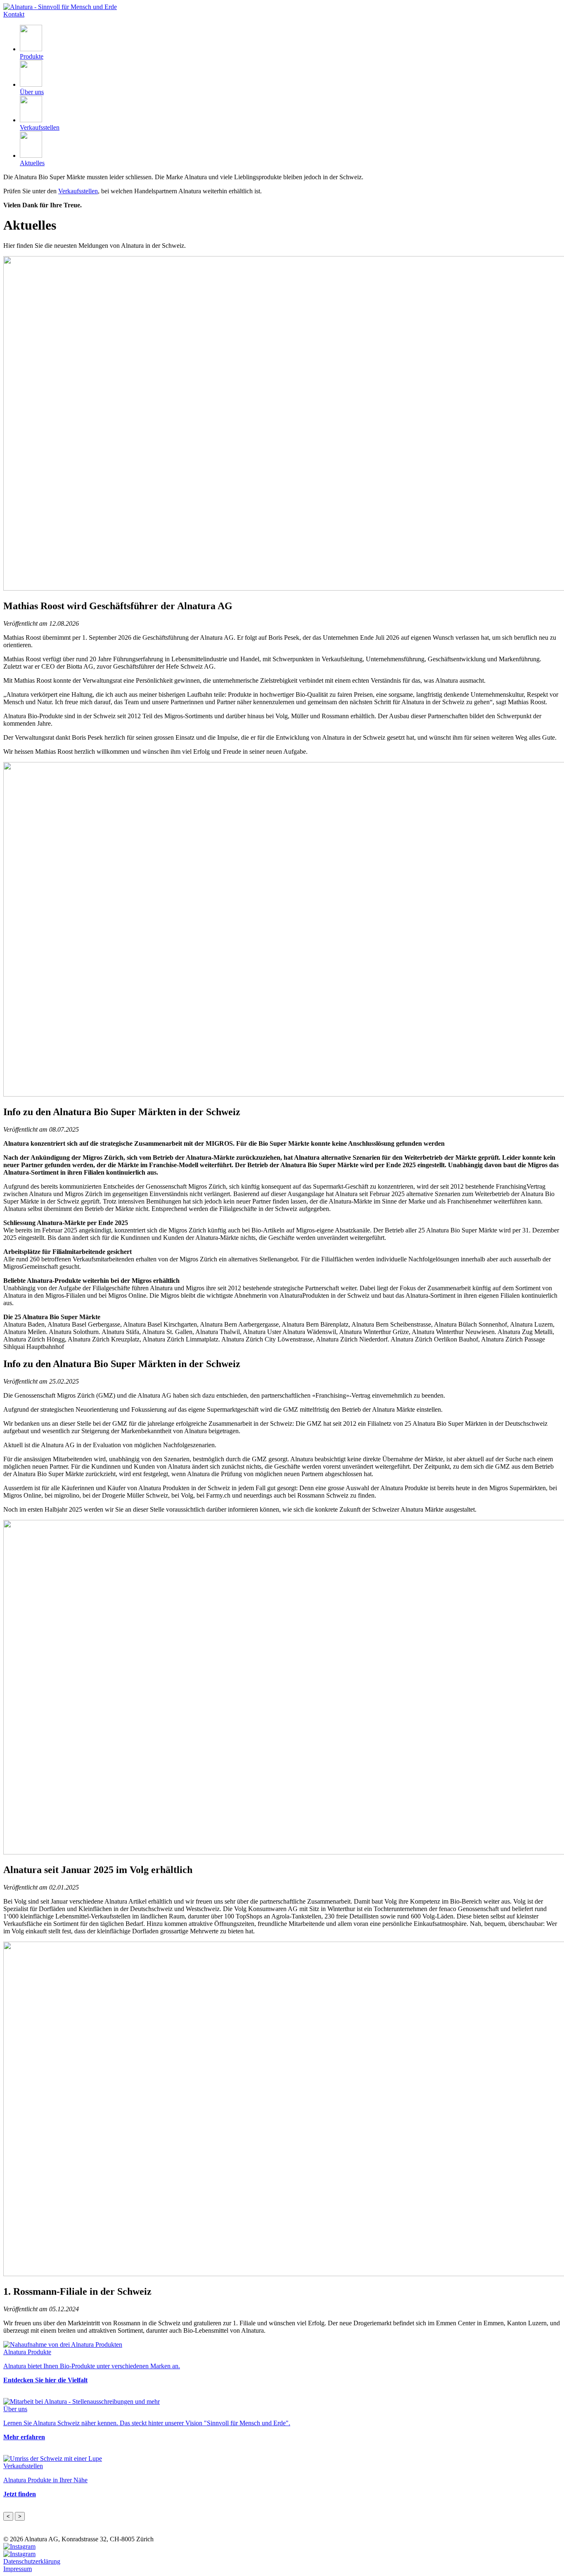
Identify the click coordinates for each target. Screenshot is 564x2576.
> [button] (20, 2516)
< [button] (8, 2516)
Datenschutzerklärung (32, 2561)
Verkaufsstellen (78, 191)
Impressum (18, 2569)
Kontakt (14, 14)
